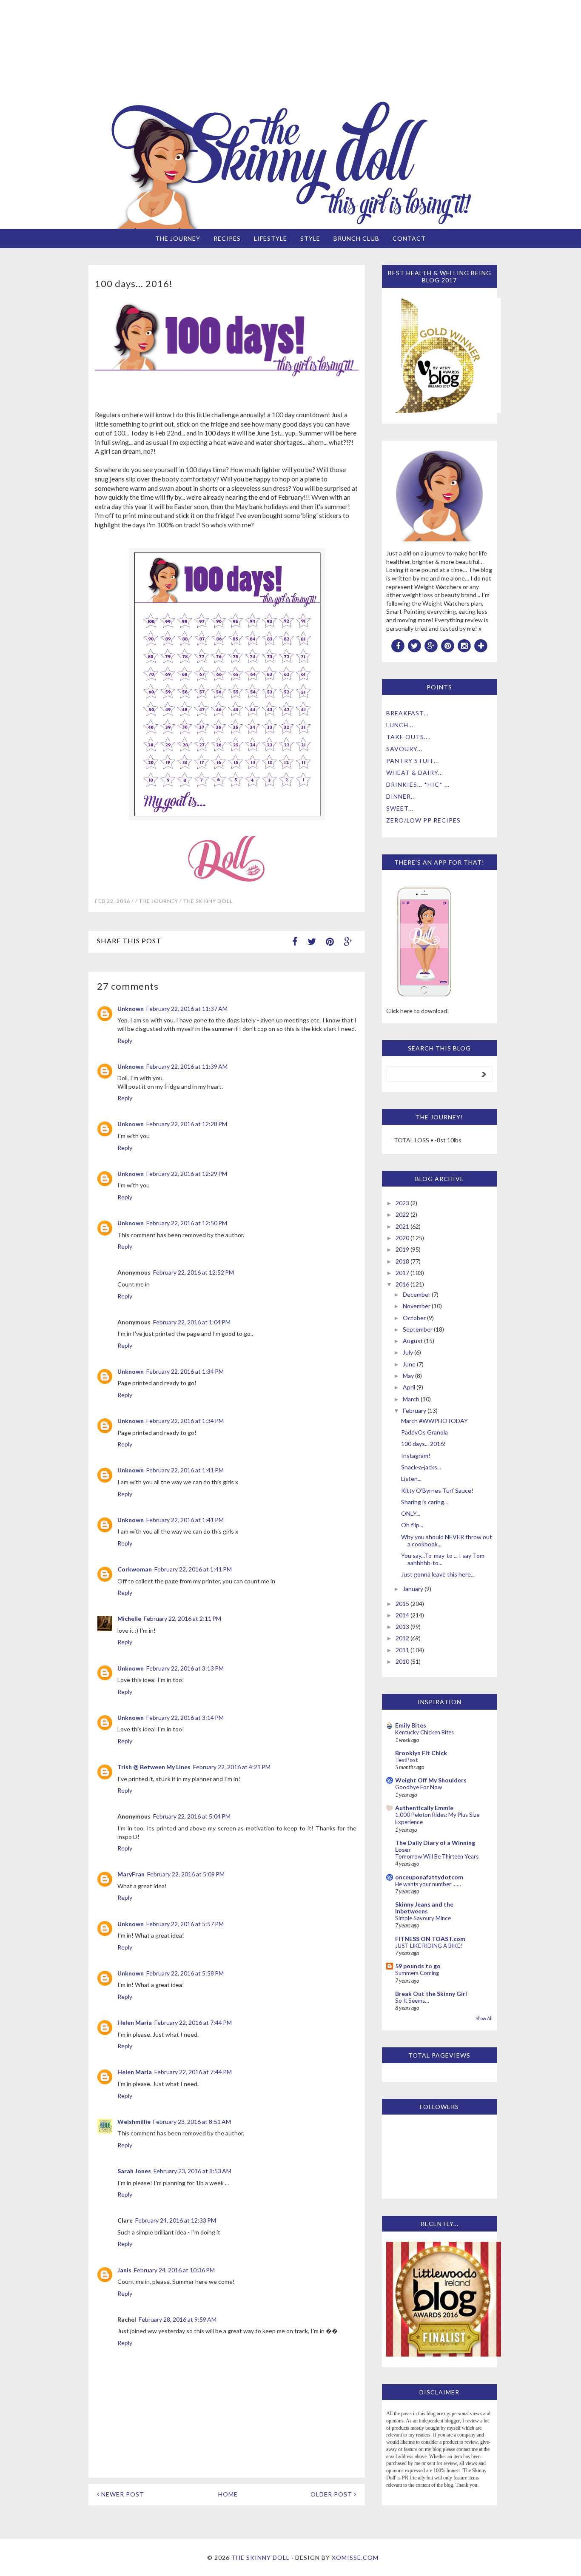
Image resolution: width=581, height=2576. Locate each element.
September (418, 1329)
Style (310, 238)
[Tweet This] (312, 941)
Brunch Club (356, 238)
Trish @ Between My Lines (154, 1767)
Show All (484, 2018)
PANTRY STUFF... (413, 761)
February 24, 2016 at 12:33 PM (176, 2220)
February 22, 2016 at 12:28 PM (187, 1124)
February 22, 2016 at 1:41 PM (185, 1470)
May (408, 1376)
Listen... (411, 1479)
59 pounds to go (418, 1966)
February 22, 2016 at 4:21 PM (232, 1767)
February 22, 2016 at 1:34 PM (185, 1371)
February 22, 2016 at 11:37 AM (187, 1009)
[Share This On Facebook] (295, 941)
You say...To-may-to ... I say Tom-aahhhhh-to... (444, 1559)
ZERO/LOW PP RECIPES (423, 820)
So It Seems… (412, 2001)
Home (228, 2494)
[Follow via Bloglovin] (481, 645)
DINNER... (401, 796)
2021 (402, 1226)
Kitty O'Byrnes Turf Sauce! (437, 1490)
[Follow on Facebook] (398, 645)
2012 (402, 1638)
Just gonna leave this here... (438, 1574)
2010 (402, 1661)
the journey (159, 901)
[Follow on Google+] (431, 645)
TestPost (406, 1760)
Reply (125, 1040)
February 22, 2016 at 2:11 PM (182, 1618)
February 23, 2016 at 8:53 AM (192, 2171)
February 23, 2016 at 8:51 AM (192, 2122)
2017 (402, 1273)
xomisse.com (355, 2557)
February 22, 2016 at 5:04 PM (192, 1816)
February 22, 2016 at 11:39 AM (187, 1066)
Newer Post (122, 2494)
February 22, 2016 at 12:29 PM (187, 1174)
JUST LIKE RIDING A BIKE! (429, 1946)
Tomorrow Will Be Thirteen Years (437, 1856)
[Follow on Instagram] (464, 645)
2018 (402, 1261)
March (411, 1399)
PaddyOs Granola (424, 1432)
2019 (402, 1249)
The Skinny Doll (261, 2557)
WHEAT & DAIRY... (415, 773)
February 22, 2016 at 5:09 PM (186, 1874)
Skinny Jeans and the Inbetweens (424, 1908)
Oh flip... (412, 1525)
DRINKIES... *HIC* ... (418, 784)
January (413, 1589)
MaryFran (131, 1874)
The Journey (178, 238)
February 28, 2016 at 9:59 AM (178, 2319)
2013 (402, 1627)
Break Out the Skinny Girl (431, 1994)
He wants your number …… (428, 1884)
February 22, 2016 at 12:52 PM (194, 1272)
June (409, 1364)
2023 (402, 1203)
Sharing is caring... (424, 1502)
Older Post (332, 2494)
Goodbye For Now (419, 1787)
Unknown (131, 1009)
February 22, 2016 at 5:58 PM (185, 1973)
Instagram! (416, 1456)
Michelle (129, 1618)
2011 (402, 1650)
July (408, 1352)
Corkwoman (135, 1569)
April (409, 1387)
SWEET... (400, 808)
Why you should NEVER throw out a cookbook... (447, 1540)
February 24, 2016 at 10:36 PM (174, 2270)
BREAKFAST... (407, 713)
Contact (409, 238)
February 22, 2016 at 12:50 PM (187, 1223)
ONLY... (411, 1513)
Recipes (227, 238)
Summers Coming (417, 1973)
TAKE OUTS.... (409, 737)
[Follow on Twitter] (415, 645)
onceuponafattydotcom (429, 1877)
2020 (402, 1238)
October (414, 1318)
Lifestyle (271, 238)
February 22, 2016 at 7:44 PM (193, 2022)
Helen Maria (135, 2022)
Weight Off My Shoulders (431, 1780)
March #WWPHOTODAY (434, 1421)
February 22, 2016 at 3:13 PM (185, 1668)
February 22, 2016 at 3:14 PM (185, 1718)
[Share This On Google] (348, 941)
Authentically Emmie (424, 1808)
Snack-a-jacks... (421, 1467)
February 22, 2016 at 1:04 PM (192, 1322)
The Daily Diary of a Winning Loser (435, 1846)
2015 (402, 1604)
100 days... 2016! (423, 1444)
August (413, 1341)
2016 (402, 1284)
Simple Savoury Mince (423, 1918)
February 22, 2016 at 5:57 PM (185, 1924)
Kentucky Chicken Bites (424, 1732)
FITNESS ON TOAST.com (430, 1939)
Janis (124, 2270)
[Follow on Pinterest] (448, 645)
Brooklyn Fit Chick (421, 1753)
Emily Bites (411, 1725)
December (417, 1294)
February (414, 1410)
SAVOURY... (404, 749)
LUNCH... (400, 725)
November (417, 1306)
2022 (402, 1214)
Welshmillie (134, 2122)
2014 (402, 1615)
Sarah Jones (134, 2171)
